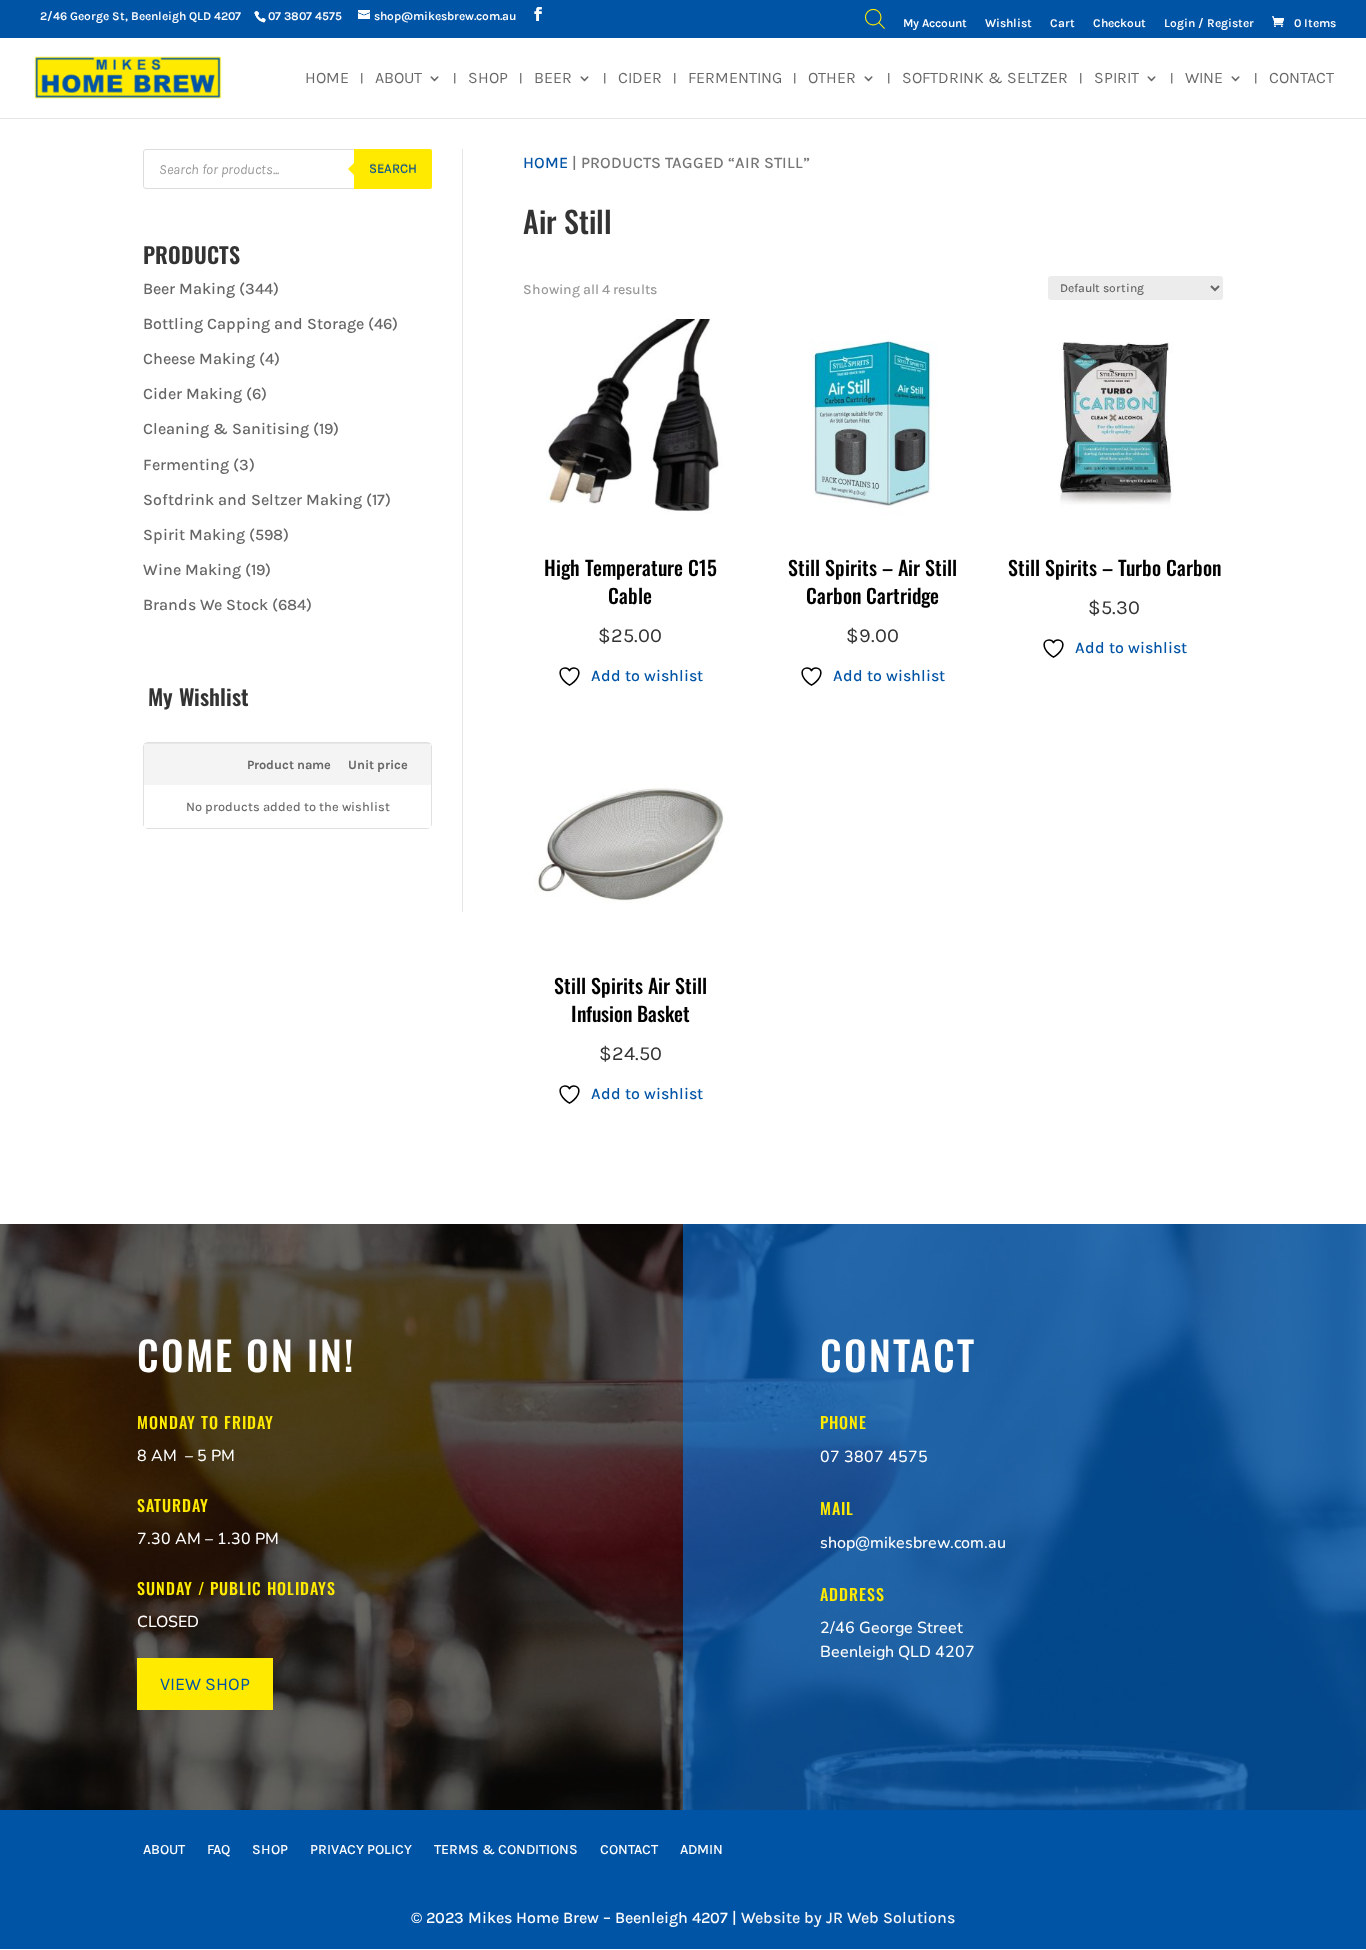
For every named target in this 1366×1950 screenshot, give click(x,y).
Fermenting (735, 79)
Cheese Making (199, 358)
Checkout (1119, 23)
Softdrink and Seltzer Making (252, 499)
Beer (553, 79)
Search (393, 168)
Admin (701, 1850)
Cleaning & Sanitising (226, 428)
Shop (488, 79)
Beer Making (189, 288)
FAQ (218, 1850)
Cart (1062, 23)
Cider (640, 79)
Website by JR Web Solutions (848, 1917)
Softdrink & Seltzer (985, 79)
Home (327, 79)
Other (832, 79)
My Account (935, 23)
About (398, 79)
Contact (1301, 79)
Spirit (1116, 79)
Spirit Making (194, 534)
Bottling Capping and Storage (253, 323)
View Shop (205, 1684)
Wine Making (192, 569)
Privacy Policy (361, 1850)
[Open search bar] (875, 23)
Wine (1204, 79)
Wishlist (1008, 23)
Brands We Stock (205, 604)
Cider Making (192, 393)
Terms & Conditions (506, 1850)
